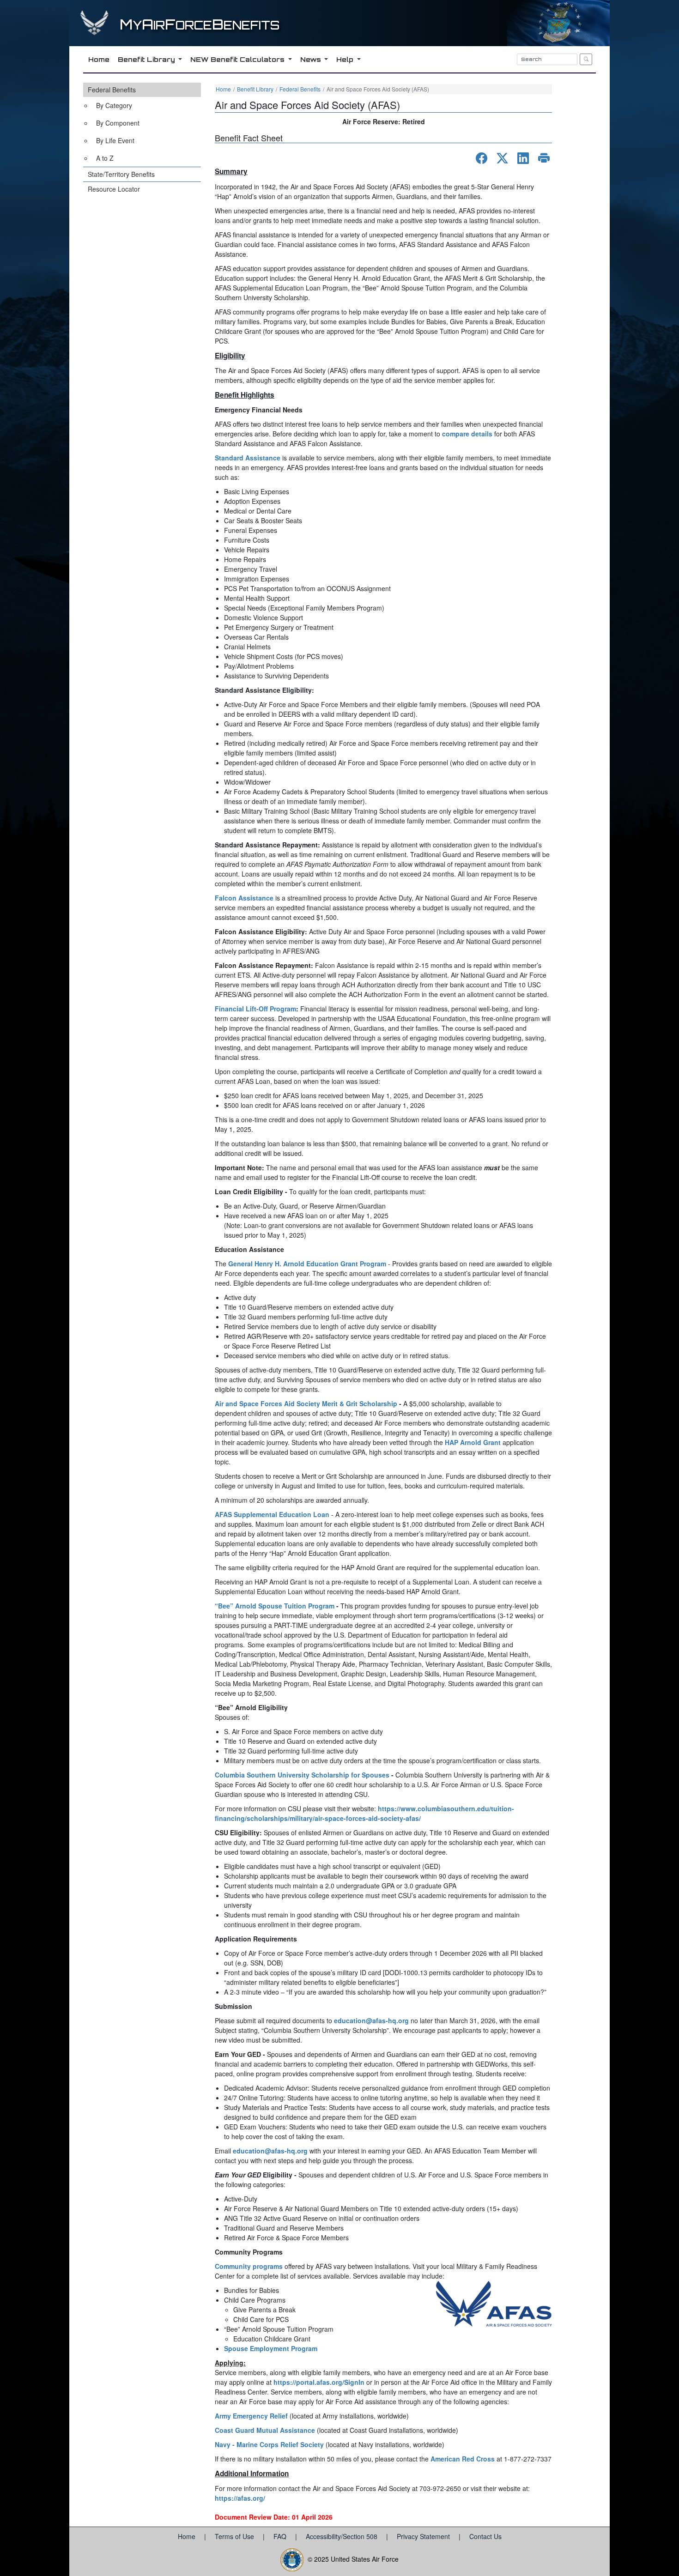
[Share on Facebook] (482, 158)
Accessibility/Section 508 (343, 2536)
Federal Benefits (112, 90)
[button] (142, 125)
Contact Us (485, 2536)
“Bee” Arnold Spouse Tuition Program (275, 1606)
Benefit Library (255, 89)
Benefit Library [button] (147, 59)
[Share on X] (502, 158)
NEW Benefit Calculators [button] (238, 59)
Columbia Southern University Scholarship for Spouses (302, 1775)
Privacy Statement (424, 2536)
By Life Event (115, 140)
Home (223, 89)
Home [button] (99, 59)
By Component (118, 123)
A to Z (105, 158)
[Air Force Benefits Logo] (96, 31)
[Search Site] (586, 59)
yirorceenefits (200, 25)
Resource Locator (114, 189)
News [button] (312, 59)
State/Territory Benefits (121, 174)
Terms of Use (235, 2536)
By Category (114, 105)
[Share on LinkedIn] (523, 158)
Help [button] (346, 59)
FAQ (281, 2536)
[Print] (544, 158)
